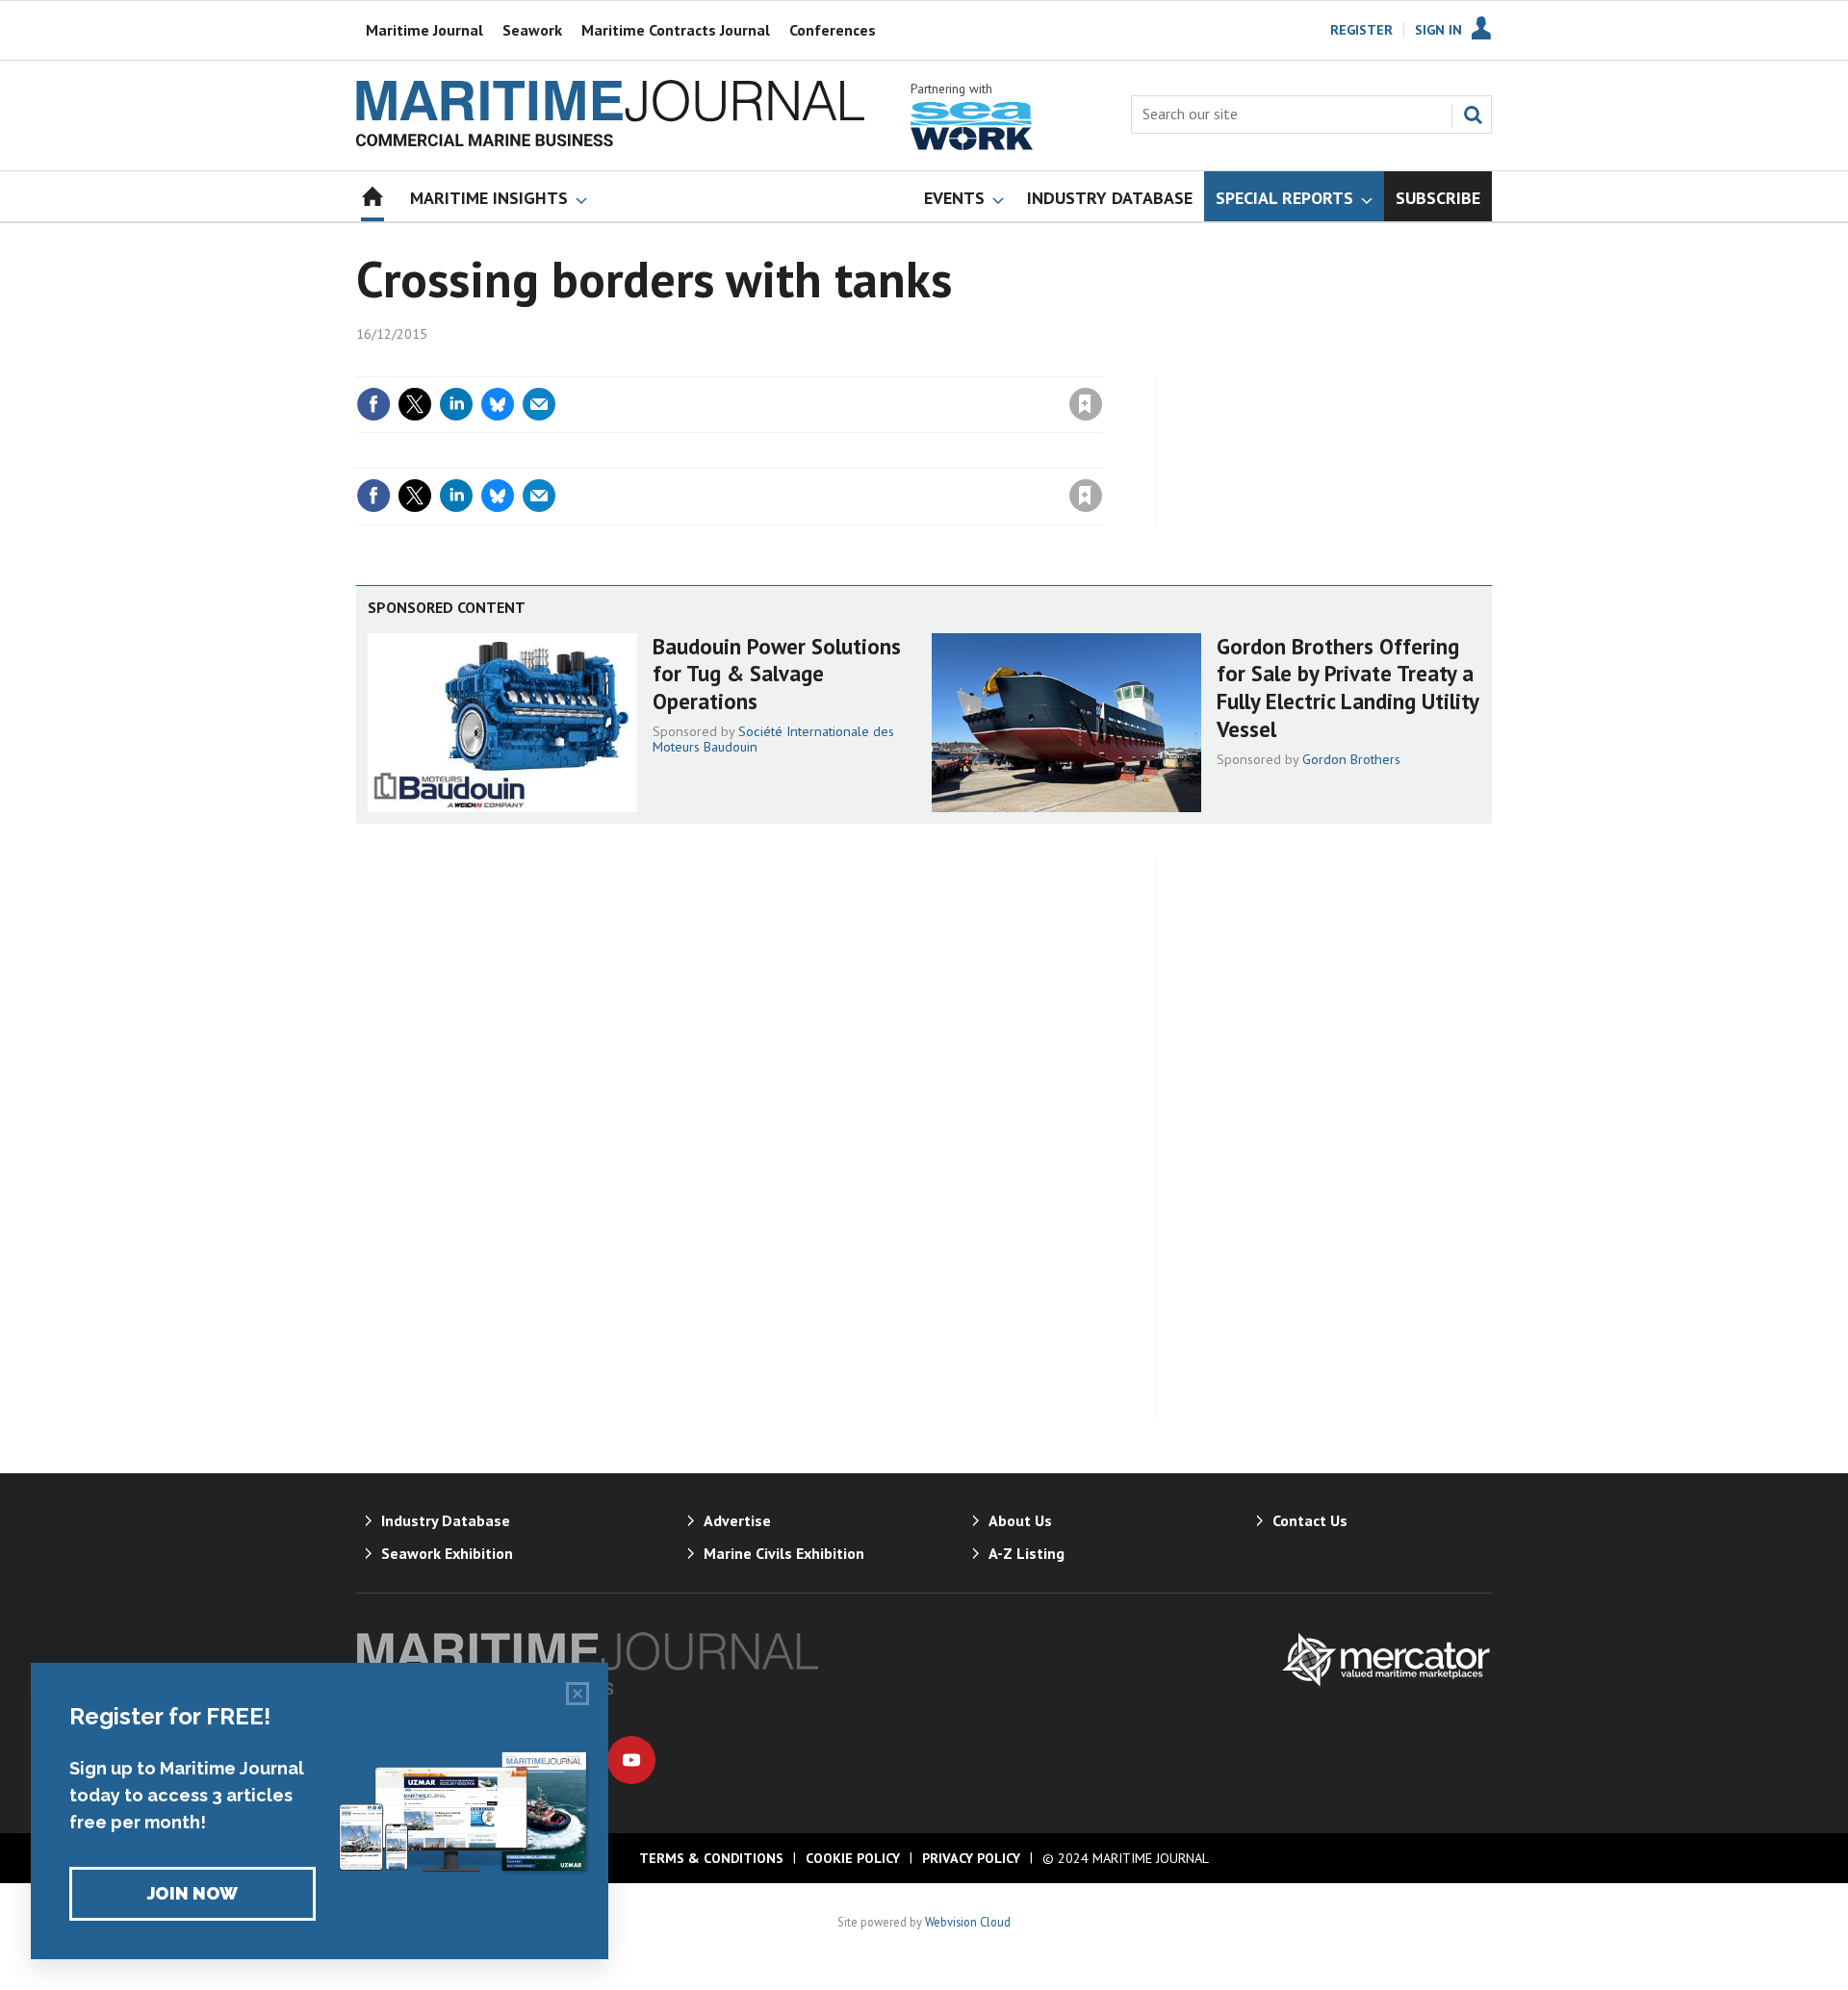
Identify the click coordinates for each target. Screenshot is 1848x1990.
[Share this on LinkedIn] (456, 404)
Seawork (532, 30)
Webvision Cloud (968, 1922)
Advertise (737, 1520)
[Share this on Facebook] (373, 404)
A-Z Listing (1027, 1553)
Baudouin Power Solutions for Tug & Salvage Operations (777, 674)
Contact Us (1310, 1520)
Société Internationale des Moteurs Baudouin (773, 739)
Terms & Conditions (711, 1858)
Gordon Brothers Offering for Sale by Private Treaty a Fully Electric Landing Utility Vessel (1347, 688)
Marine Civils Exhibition (784, 1553)
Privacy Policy (971, 1858)
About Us (1020, 1520)
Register (1361, 30)
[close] (1102, 365)
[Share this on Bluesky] (498, 404)
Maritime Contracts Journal (676, 30)
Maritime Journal (424, 30)
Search (1473, 115)
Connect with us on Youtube (631, 1760)
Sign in (860, 365)
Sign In (1438, 30)
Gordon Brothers (1351, 759)
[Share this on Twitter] (415, 404)
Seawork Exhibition (447, 1553)
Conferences (833, 30)
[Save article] (1086, 404)
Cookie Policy (853, 1858)
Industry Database (446, 1520)
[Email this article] (539, 404)
